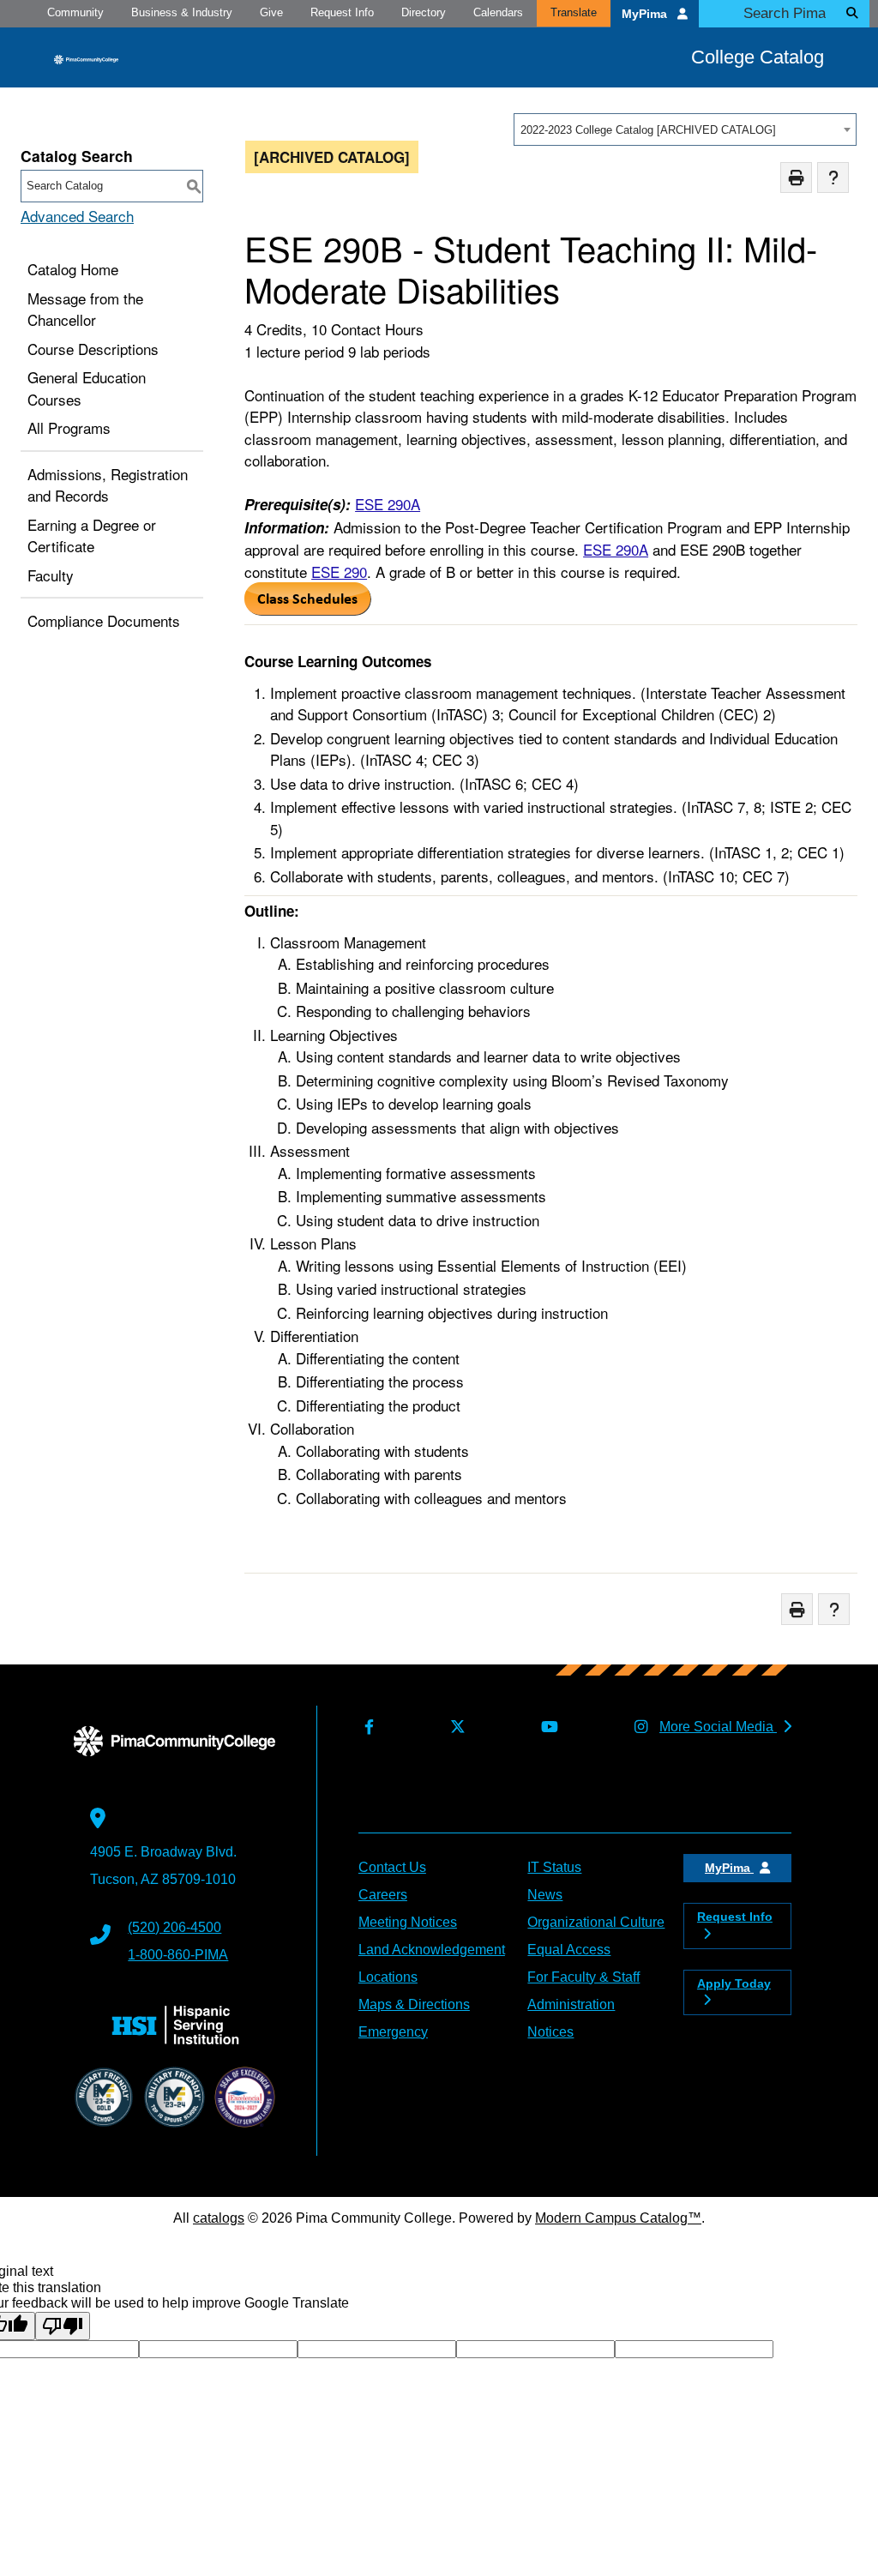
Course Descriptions (93, 349)
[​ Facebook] (366, 1727)
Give (271, 12)
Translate (574, 12)
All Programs (69, 427)
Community (75, 12)
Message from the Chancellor (85, 309)
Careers (383, 1895)
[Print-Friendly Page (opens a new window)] (796, 178)
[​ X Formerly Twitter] (454, 1727)
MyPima (646, 14)
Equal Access (569, 1950)
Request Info (342, 12)
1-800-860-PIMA (178, 1955)
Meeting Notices (408, 1922)
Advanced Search (77, 216)
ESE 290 (339, 572)
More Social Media (718, 1727)
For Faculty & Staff (583, 1977)
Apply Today (734, 1983)
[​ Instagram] (638, 1727)
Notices (550, 2032)
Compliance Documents (104, 620)
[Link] (308, 609)
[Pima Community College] (86, 58)
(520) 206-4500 (174, 1927)
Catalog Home (73, 269)
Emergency (393, 2032)
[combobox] (685, 129)
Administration (571, 2004)
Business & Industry (182, 12)
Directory (424, 12)
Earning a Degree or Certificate (92, 536)
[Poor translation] (63, 2326)
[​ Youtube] (547, 1727)
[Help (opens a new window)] (833, 178)
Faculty (51, 575)
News (545, 1895)
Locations (388, 1977)
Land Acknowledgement (432, 1950)
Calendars (498, 12)
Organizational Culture (596, 1922)
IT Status (554, 1867)
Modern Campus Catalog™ (618, 2218)
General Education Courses (87, 388)
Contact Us (392, 1867)
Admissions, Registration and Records (108, 485)
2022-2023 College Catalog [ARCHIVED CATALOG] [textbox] (648, 130)
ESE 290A (388, 504)
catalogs (219, 2218)
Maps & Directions (414, 2004)
